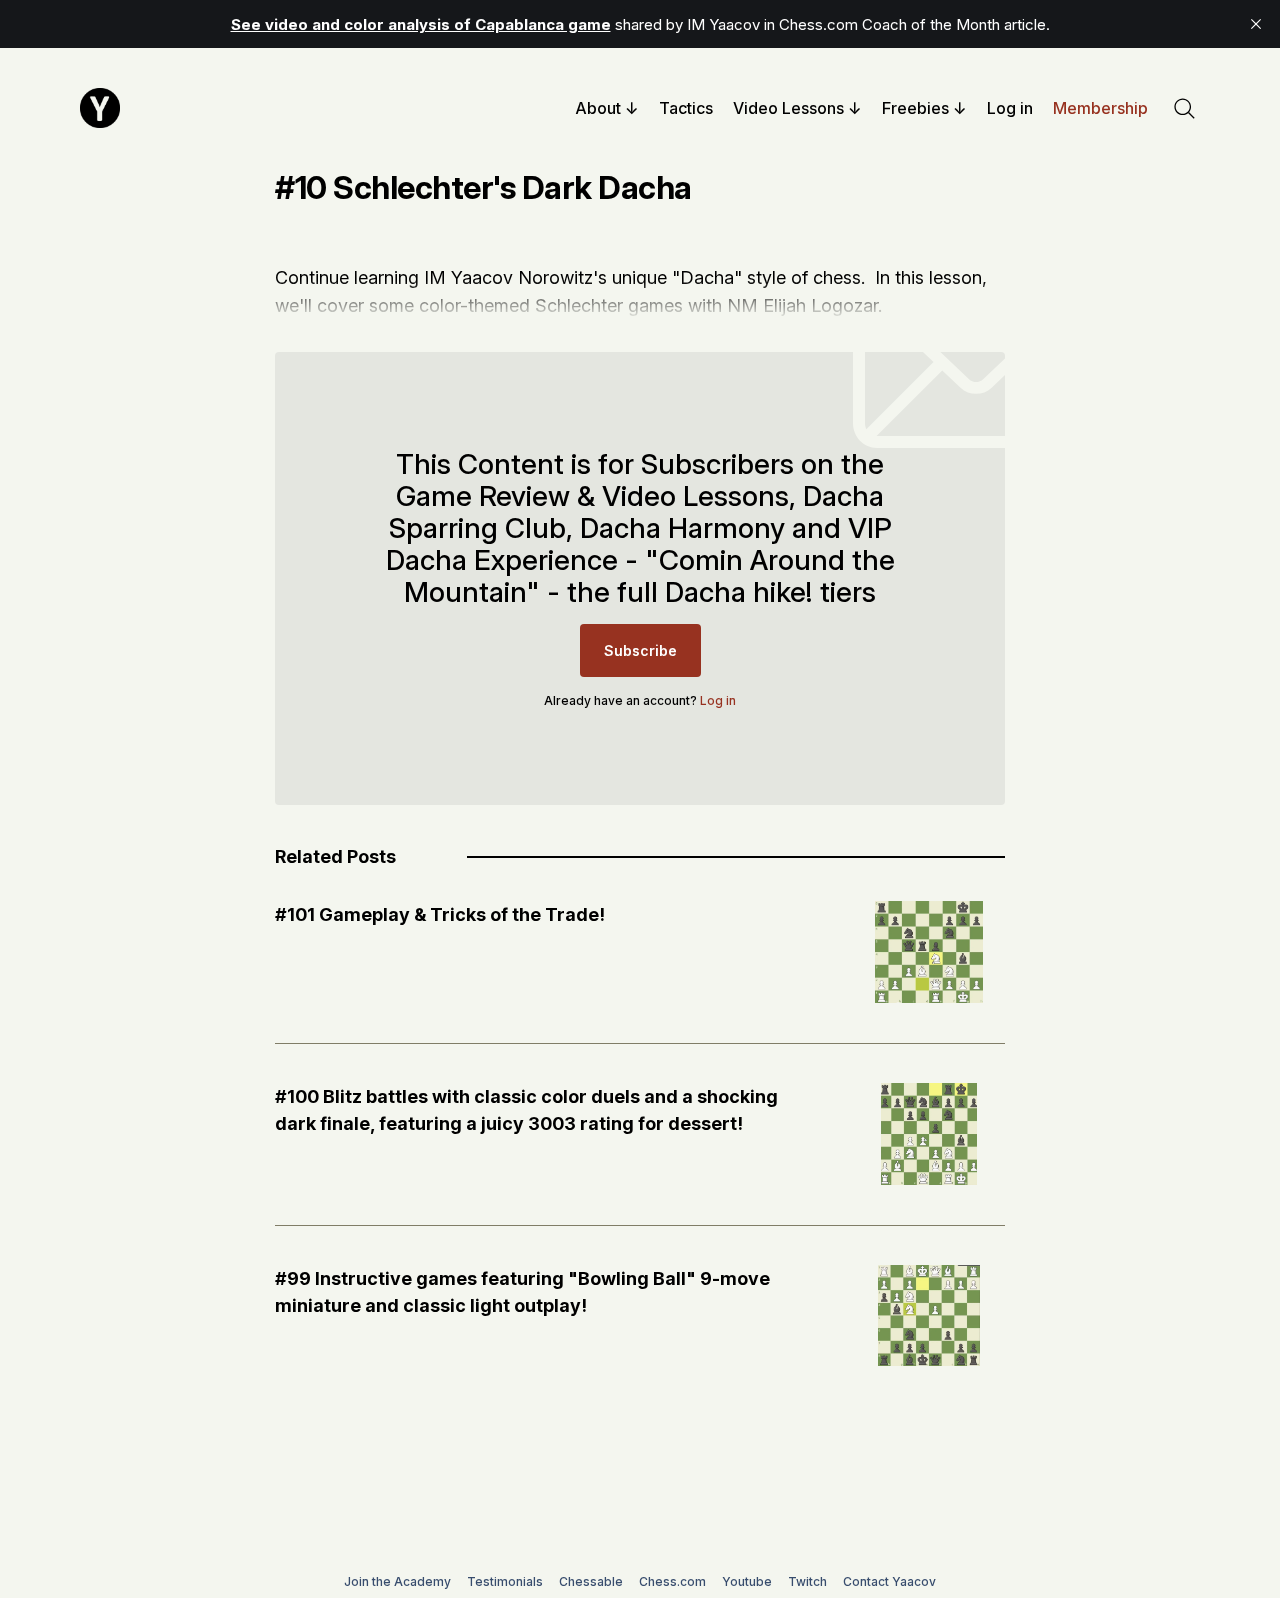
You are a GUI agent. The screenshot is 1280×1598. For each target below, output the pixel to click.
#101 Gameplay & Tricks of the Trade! (440, 914)
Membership (1100, 108)
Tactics (686, 108)
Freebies (915, 108)
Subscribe (640, 650)
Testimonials (505, 1581)
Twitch (807, 1581)
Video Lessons (788, 108)
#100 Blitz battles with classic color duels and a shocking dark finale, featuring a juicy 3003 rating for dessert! (526, 1110)
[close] (1256, 24)
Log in (1010, 108)
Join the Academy (397, 1581)
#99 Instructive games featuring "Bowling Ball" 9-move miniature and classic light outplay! (522, 1292)
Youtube (747, 1581)
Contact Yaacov (889, 1581)
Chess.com (672, 1581)
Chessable (591, 1581)
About (598, 108)
